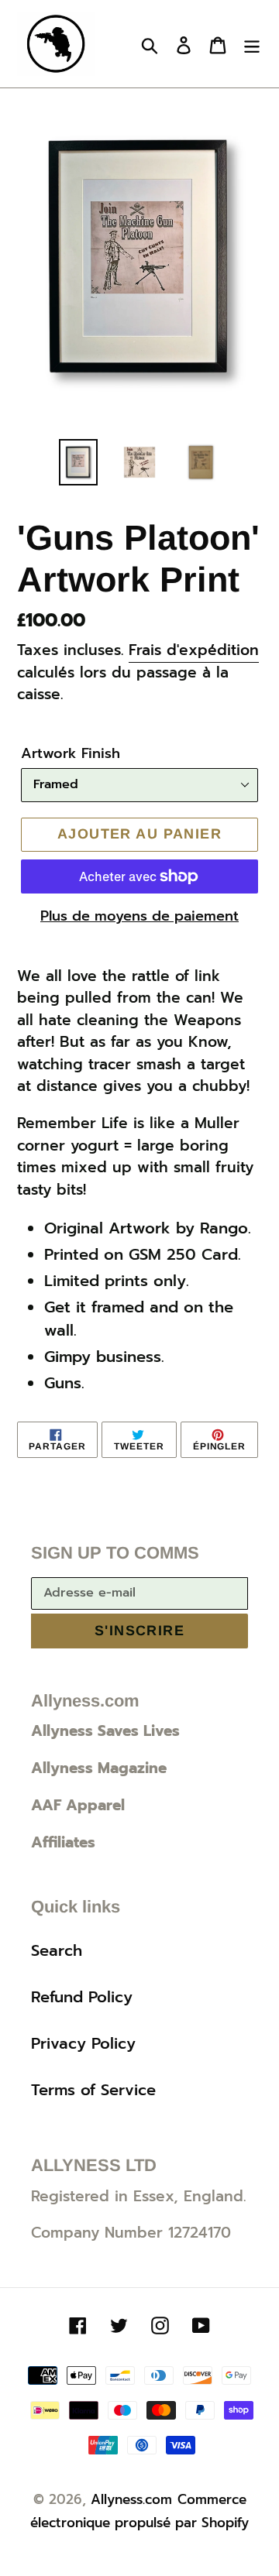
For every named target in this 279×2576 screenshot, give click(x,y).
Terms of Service (93, 2090)
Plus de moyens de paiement (139, 916)
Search (57, 1950)
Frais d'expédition (194, 650)
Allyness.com (131, 2499)
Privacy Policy (83, 2043)
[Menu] (252, 44)
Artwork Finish (71, 754)
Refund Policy (82, 1997)
